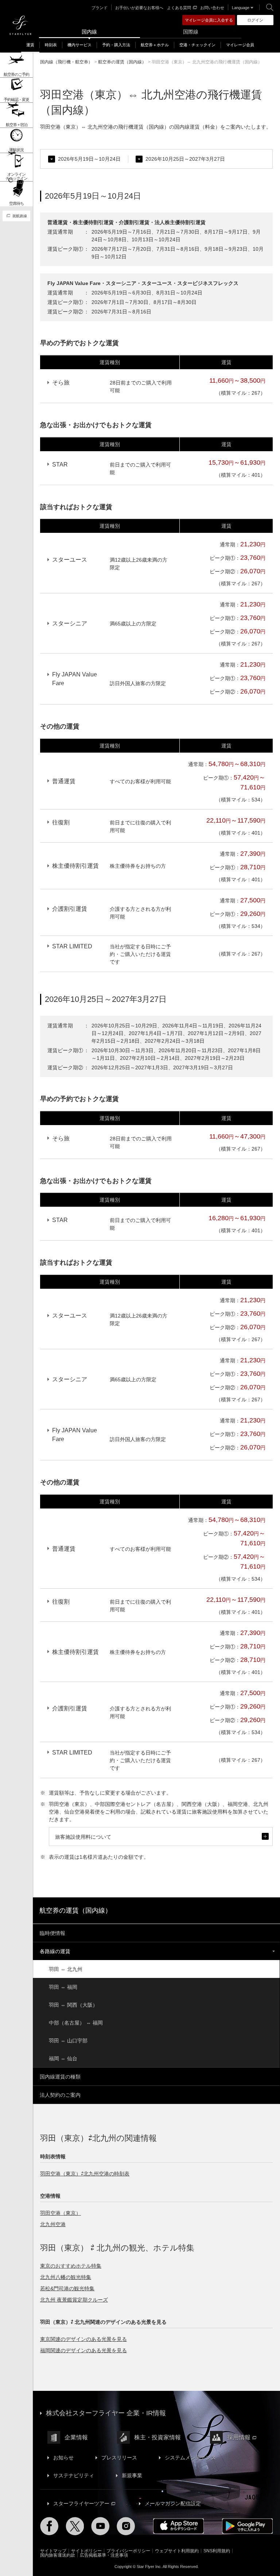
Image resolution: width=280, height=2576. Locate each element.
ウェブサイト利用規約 (177, 2551)
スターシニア (70, 623)
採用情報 (239, 2437)
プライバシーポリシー (128, 2551)
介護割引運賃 (70, 909)
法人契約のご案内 (60, 2095)
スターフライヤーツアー (81, 2503)
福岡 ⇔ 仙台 (63, 2058)
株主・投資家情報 (157, 2437)
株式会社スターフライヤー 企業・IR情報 (106, 2413)
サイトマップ (53, 2551)
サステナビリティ (74, 2475)
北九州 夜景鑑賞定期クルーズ (74, 2300)
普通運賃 (64, 781)
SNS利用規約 (217, 2551)
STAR (60, 465)
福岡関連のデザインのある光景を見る (83, 2350)
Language (241, 8)
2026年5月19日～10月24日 (89, 159)
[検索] (270, 7)
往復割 (61, 822)
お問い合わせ (212, 8)
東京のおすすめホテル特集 (71, 2266)
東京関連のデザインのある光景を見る (83, 2339)
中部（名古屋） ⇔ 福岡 (76, 2023)
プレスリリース (119, 2458)
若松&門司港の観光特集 (67, 2288)
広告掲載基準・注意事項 (104, 2555)
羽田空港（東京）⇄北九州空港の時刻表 (85, 2174)
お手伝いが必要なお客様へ (139, 8)
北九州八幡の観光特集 (66, 2277)
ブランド (100, 8)
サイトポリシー (86, 2551)
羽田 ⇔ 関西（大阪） (73, 2005)
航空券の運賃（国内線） (75, 1910)
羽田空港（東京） (61, 2213)
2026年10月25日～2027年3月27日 (185, 159)
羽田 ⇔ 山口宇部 (68, 2041)
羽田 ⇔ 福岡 (63, 1987)
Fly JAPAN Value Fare (75, 679)
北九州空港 (53, 2224)
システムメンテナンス (190, 2458)
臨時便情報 (52, 1933)
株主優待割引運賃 (75, 866)
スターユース (70, 560)
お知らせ (63, 2458)
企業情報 (76, 2437)
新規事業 (132, 2475)
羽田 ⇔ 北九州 (66, 1969)
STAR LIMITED (72, 946)
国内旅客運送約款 (58, 2555)
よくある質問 (179, 8)
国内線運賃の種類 (60, 2077)
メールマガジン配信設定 (173, 2503)
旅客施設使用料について (161, 1840)
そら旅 (61, 383)
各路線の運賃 (55, 1951)
